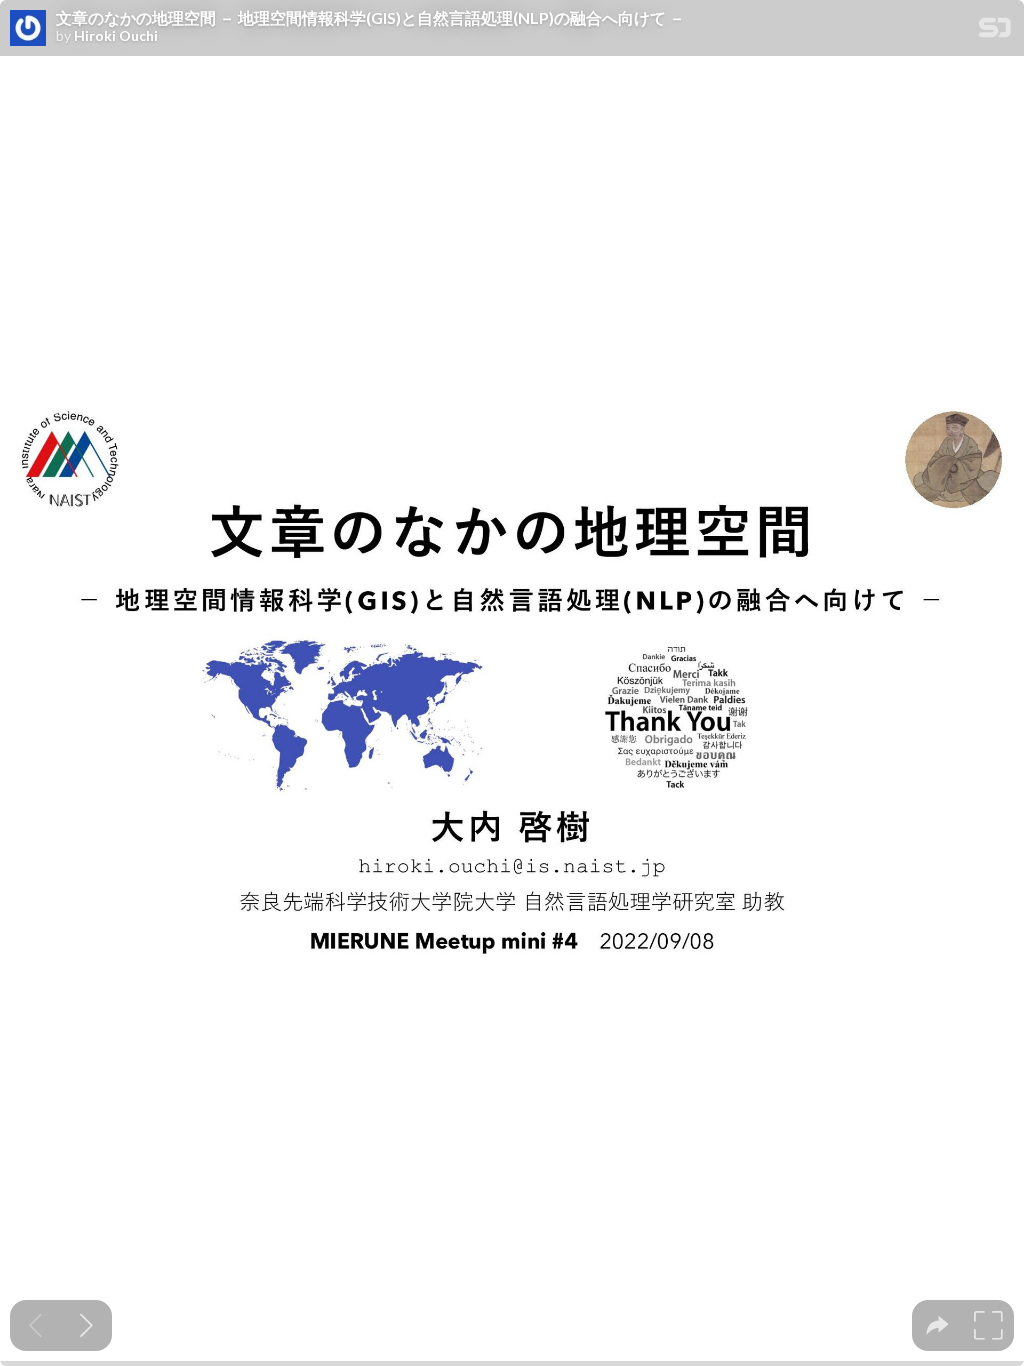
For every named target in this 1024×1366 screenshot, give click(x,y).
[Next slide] (86, 1325)
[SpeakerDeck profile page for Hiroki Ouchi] (28, 29)
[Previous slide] (35, 1325)
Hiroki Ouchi (116, 36)
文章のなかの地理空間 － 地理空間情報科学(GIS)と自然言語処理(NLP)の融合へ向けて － (370, 18)
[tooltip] (937, 1325)
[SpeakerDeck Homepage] (995, 31)
